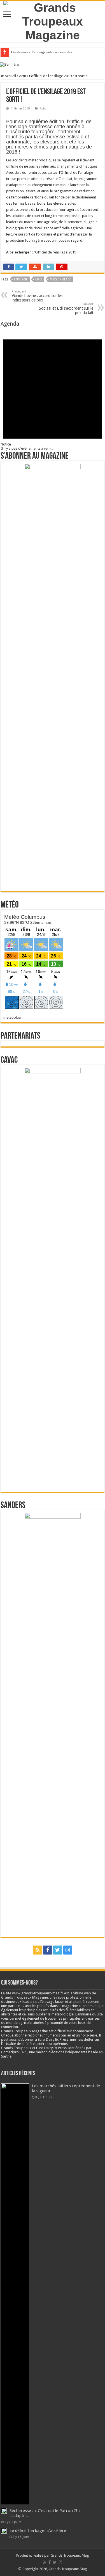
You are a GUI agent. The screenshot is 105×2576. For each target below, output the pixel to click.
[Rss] (38, 1950)
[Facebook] (48, 1950)
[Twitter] (58, 1950)
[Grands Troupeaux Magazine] (53, 20)
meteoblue (12, 1017)
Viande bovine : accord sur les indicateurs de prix (37, 296)
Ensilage (21, 279)
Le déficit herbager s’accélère (38, 2531)
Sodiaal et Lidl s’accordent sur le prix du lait (66, 309)
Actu (23, 76)
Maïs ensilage (61, 279)
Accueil (10, 76)
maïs (39, 279)
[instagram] (68, 1950)
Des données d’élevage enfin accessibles (41, 52)
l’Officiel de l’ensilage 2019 (55, 252)
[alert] (53, 389)
